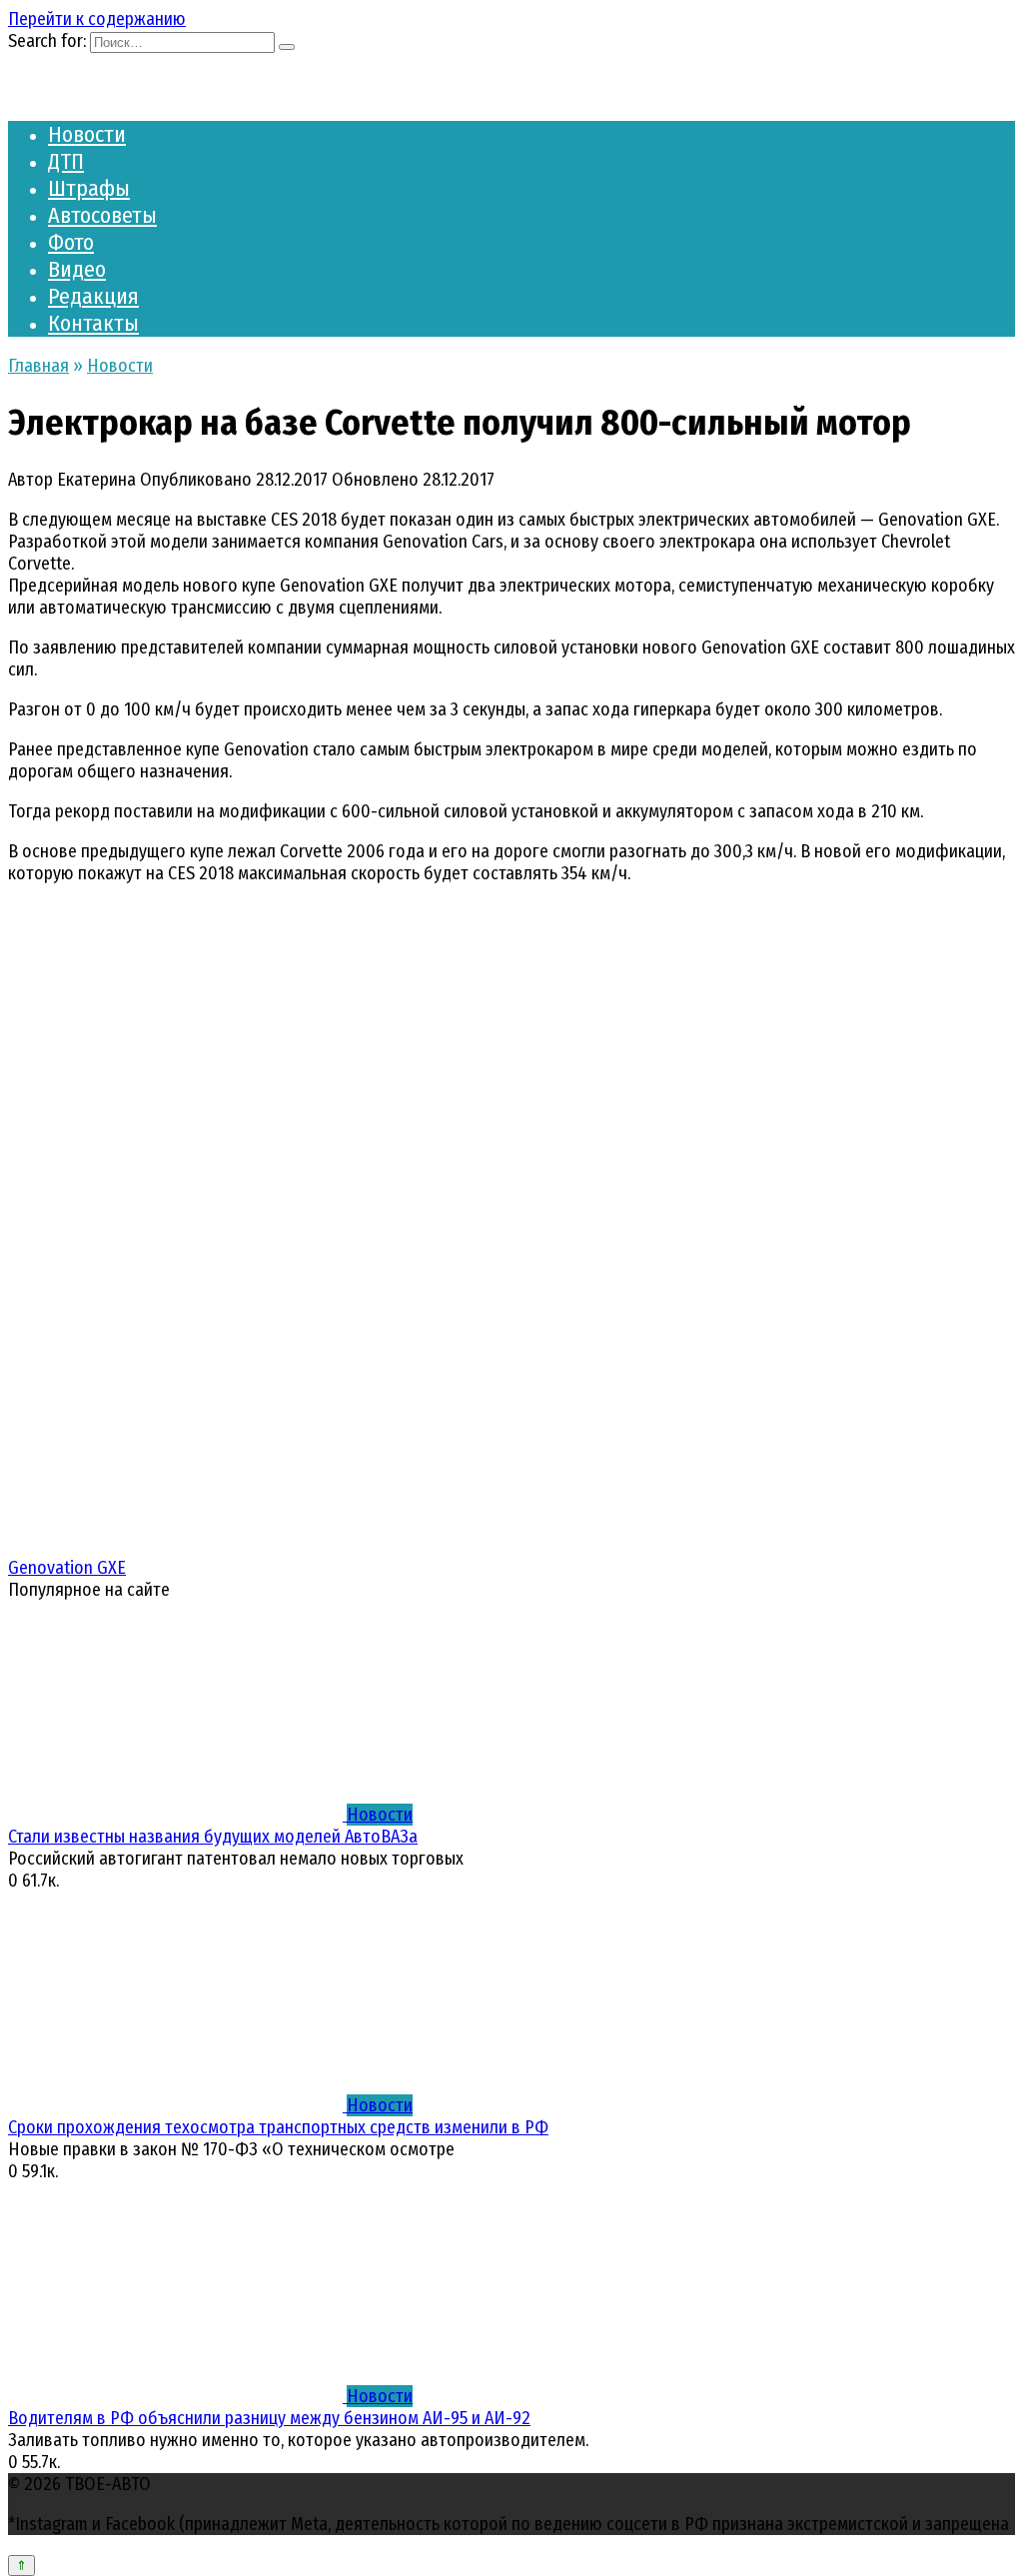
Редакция (93, 296)
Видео (77, 269)
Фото (71, 242)
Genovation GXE (67, 1568)
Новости (87, 134)
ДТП (66, 161)
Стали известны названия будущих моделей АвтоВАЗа (213, 1837)
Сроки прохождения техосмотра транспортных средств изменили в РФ (278, 2127)
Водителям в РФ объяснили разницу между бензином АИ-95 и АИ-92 (269, 2418)
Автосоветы (102, 215)
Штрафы (89, 188)
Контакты (93, 323)
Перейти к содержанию (97, 19)
